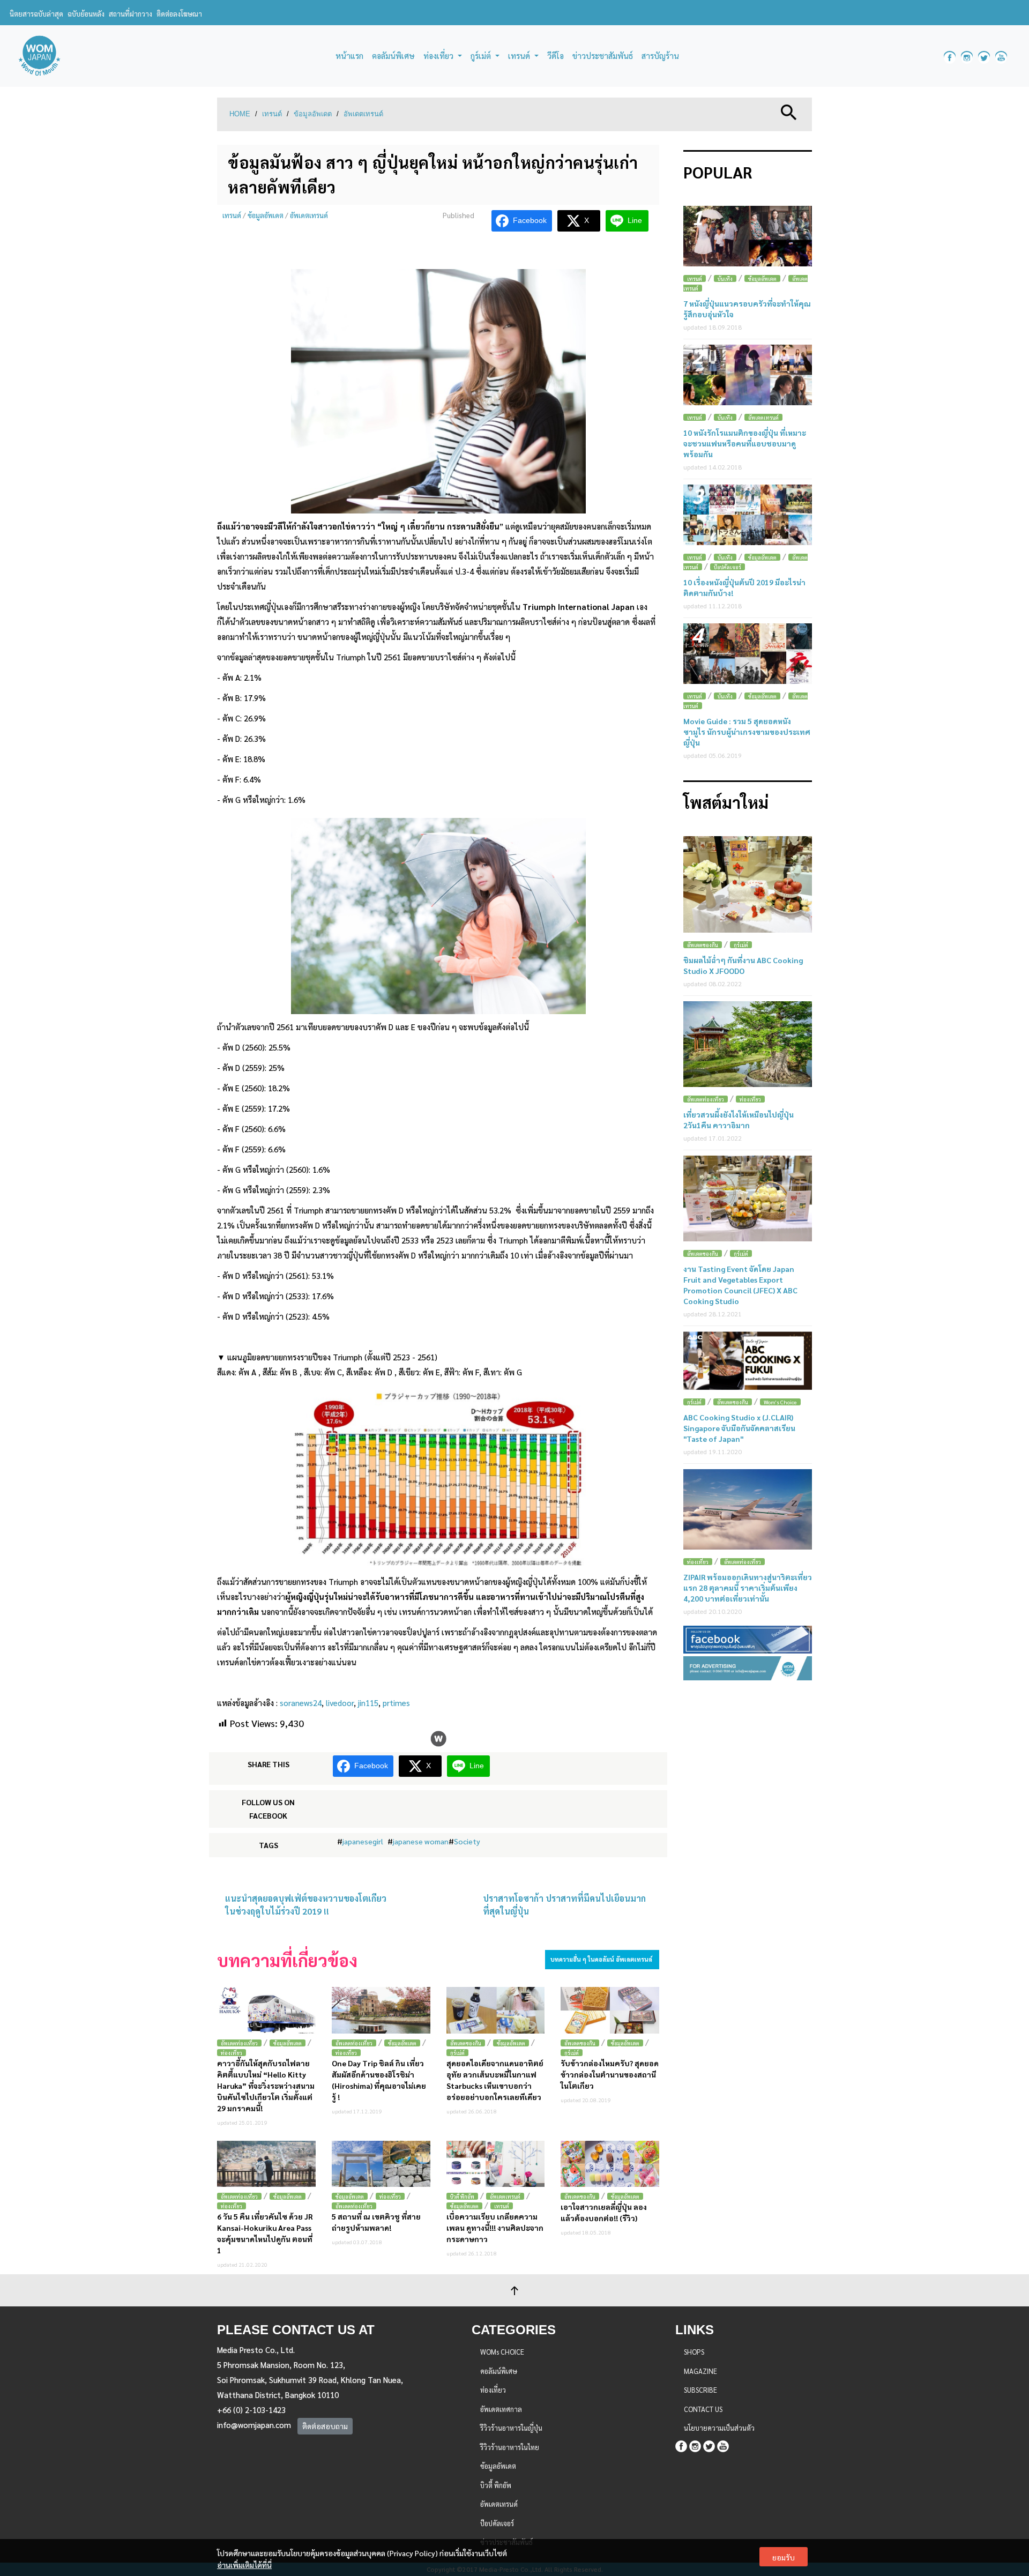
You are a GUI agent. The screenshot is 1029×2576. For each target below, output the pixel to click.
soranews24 (301, 1703)
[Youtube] (723, 2445)
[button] (789, 111)
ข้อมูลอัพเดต (313, 114)
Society (467, 1841)
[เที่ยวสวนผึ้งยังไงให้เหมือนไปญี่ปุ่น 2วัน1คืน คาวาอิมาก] (748, 1044)
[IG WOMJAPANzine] (967, 56)
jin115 (368, 1703)
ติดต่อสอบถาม (325, 2426)
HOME (240, 114)
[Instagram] (695, 2445)
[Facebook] (681, 2445)
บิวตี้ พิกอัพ (462, 2196)
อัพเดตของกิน (466, 2043)
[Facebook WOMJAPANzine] (950, 56)
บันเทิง (725, 278)
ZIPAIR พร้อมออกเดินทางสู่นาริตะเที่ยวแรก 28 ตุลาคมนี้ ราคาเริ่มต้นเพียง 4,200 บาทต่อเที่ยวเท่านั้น (748, 1588)
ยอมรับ (784, 2557)
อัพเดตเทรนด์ (363, 114)
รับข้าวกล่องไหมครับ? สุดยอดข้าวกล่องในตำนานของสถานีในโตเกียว (610, 2074)
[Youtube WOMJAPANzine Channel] (1001, 56)
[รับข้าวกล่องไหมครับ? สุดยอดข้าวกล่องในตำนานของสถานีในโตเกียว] (610, 2010)
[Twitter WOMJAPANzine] (984, 56)
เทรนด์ (272, 114)
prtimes (396, 1703)
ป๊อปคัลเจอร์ (728, 567)
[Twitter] (709, 2445)
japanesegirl (363, 1841)
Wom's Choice (780, 1402)
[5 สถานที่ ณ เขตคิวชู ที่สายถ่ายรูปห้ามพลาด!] (381, 2164)
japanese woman (421, 1841)
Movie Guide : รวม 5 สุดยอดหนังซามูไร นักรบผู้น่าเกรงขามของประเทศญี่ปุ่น (747, 732)
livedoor (340, 1703)
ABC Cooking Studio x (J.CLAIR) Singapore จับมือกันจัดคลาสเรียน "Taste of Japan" (739, 1428)
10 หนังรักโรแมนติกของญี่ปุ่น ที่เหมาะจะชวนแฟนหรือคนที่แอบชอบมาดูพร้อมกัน (745, 443)
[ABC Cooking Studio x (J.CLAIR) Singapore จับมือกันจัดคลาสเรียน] (748, 1361)
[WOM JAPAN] (39, 56)
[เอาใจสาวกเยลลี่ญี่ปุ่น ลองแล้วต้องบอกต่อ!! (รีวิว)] (610, 2164)
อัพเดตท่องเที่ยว (239, 2043)
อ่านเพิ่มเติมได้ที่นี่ (244, 2565)
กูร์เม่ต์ (457, 2053)
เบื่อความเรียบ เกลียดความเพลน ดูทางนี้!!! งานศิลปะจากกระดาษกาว (495, 2228)
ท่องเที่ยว (232, 2053)
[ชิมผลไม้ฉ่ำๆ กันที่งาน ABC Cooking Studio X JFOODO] (748, 884)
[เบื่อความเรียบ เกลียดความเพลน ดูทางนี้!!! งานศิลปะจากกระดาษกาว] (496, 2164)
